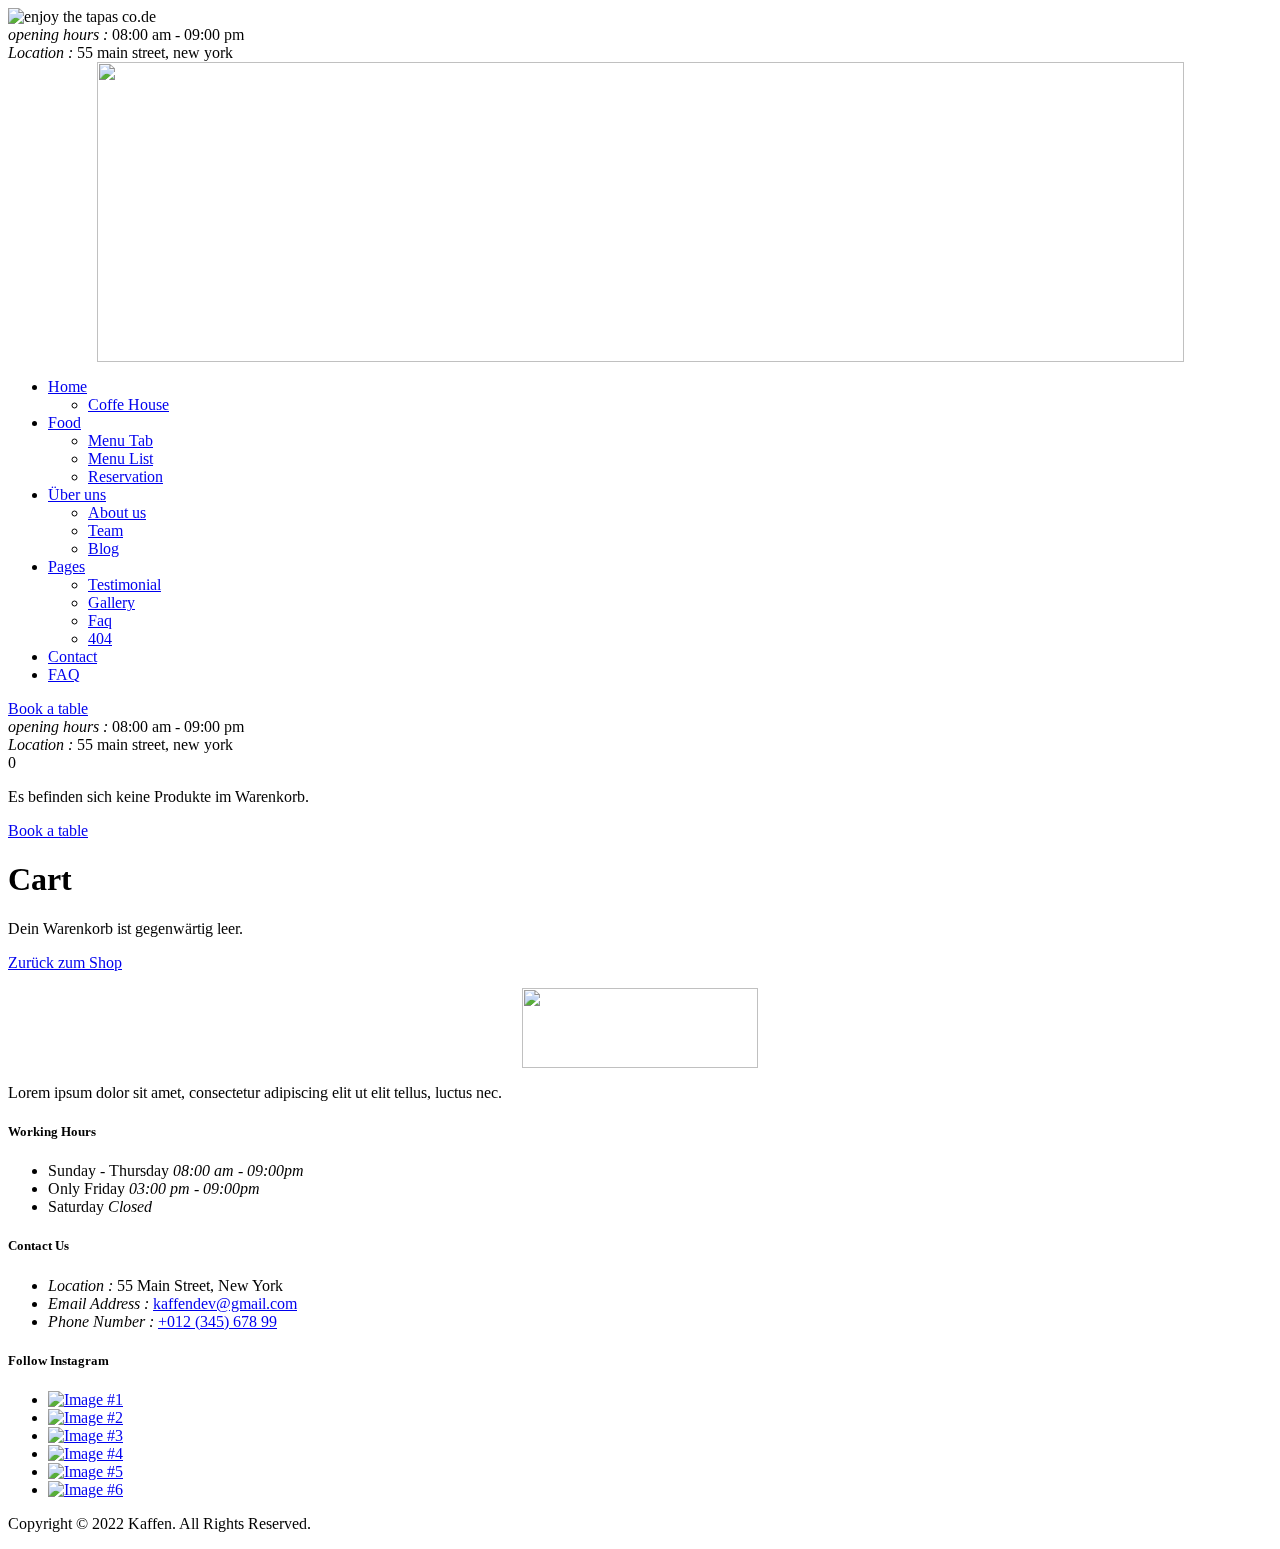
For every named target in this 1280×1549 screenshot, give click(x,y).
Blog (103, 548)
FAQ (64, 674)
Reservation (125, 476)
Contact (72, 656)
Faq (100, 620)
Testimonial (124, 584)
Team (105, 530)
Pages (66, 566)
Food (64, 422)
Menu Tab (120, 440)
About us (117, 512)
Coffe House (128, 404)
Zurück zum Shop (65, 962)
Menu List (120, 458)
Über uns (77, 494)
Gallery (111, 602)
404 (100, 638)
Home (67, 386)
